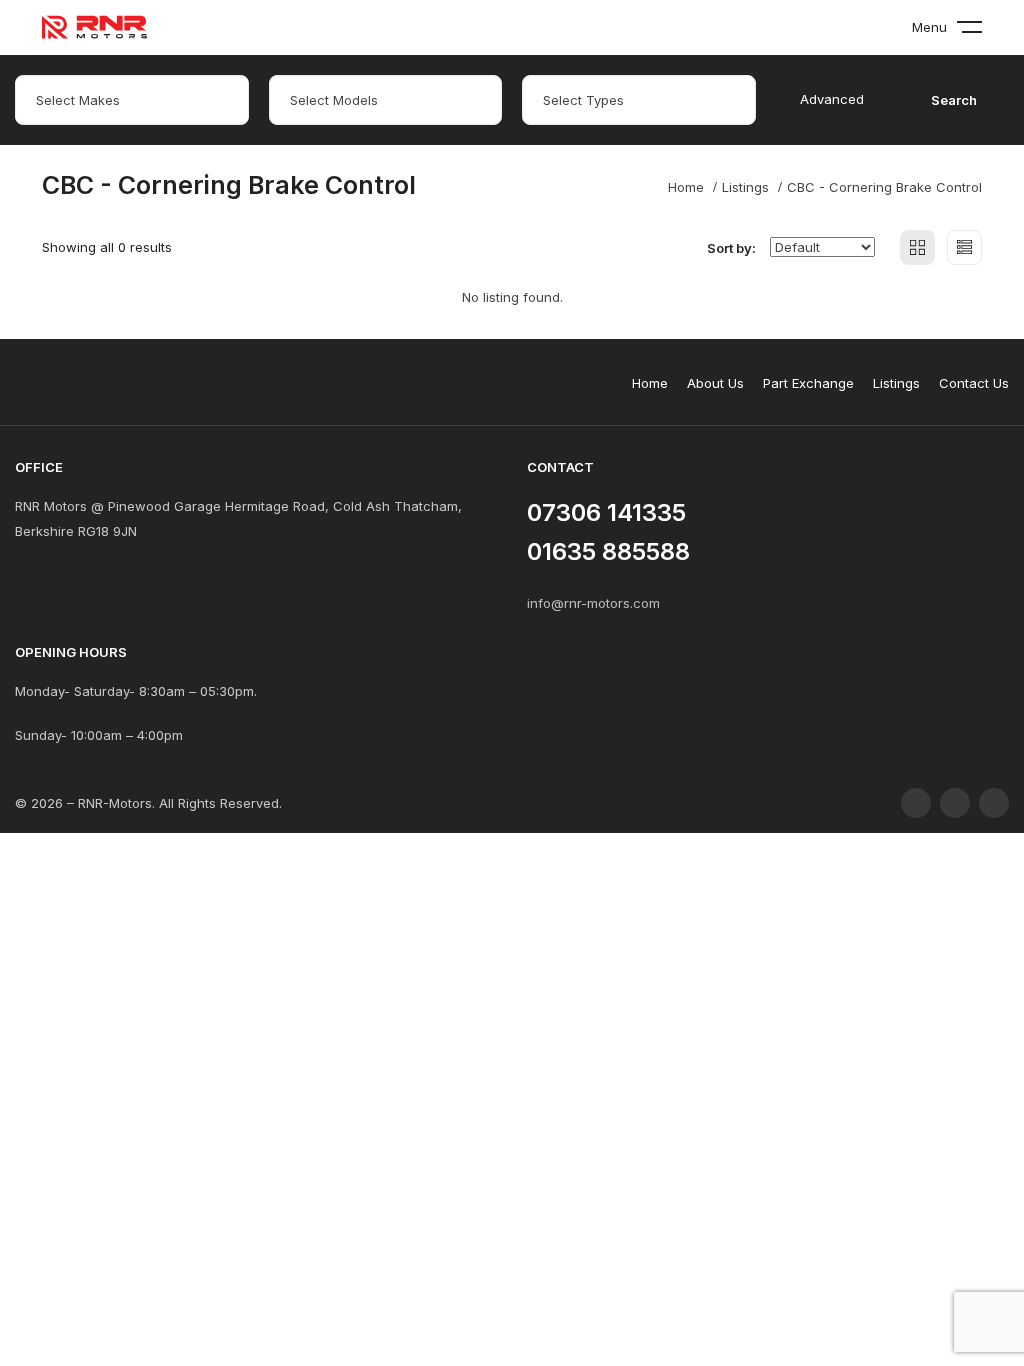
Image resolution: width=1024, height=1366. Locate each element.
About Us (715, 383)
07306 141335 (606, 512)
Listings (745, 187)
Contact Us (974, 383)
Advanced (832, 99)
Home (686, 187)
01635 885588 (608, 551)
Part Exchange (808, 383)
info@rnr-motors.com (593, 603)
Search (954, 100)
